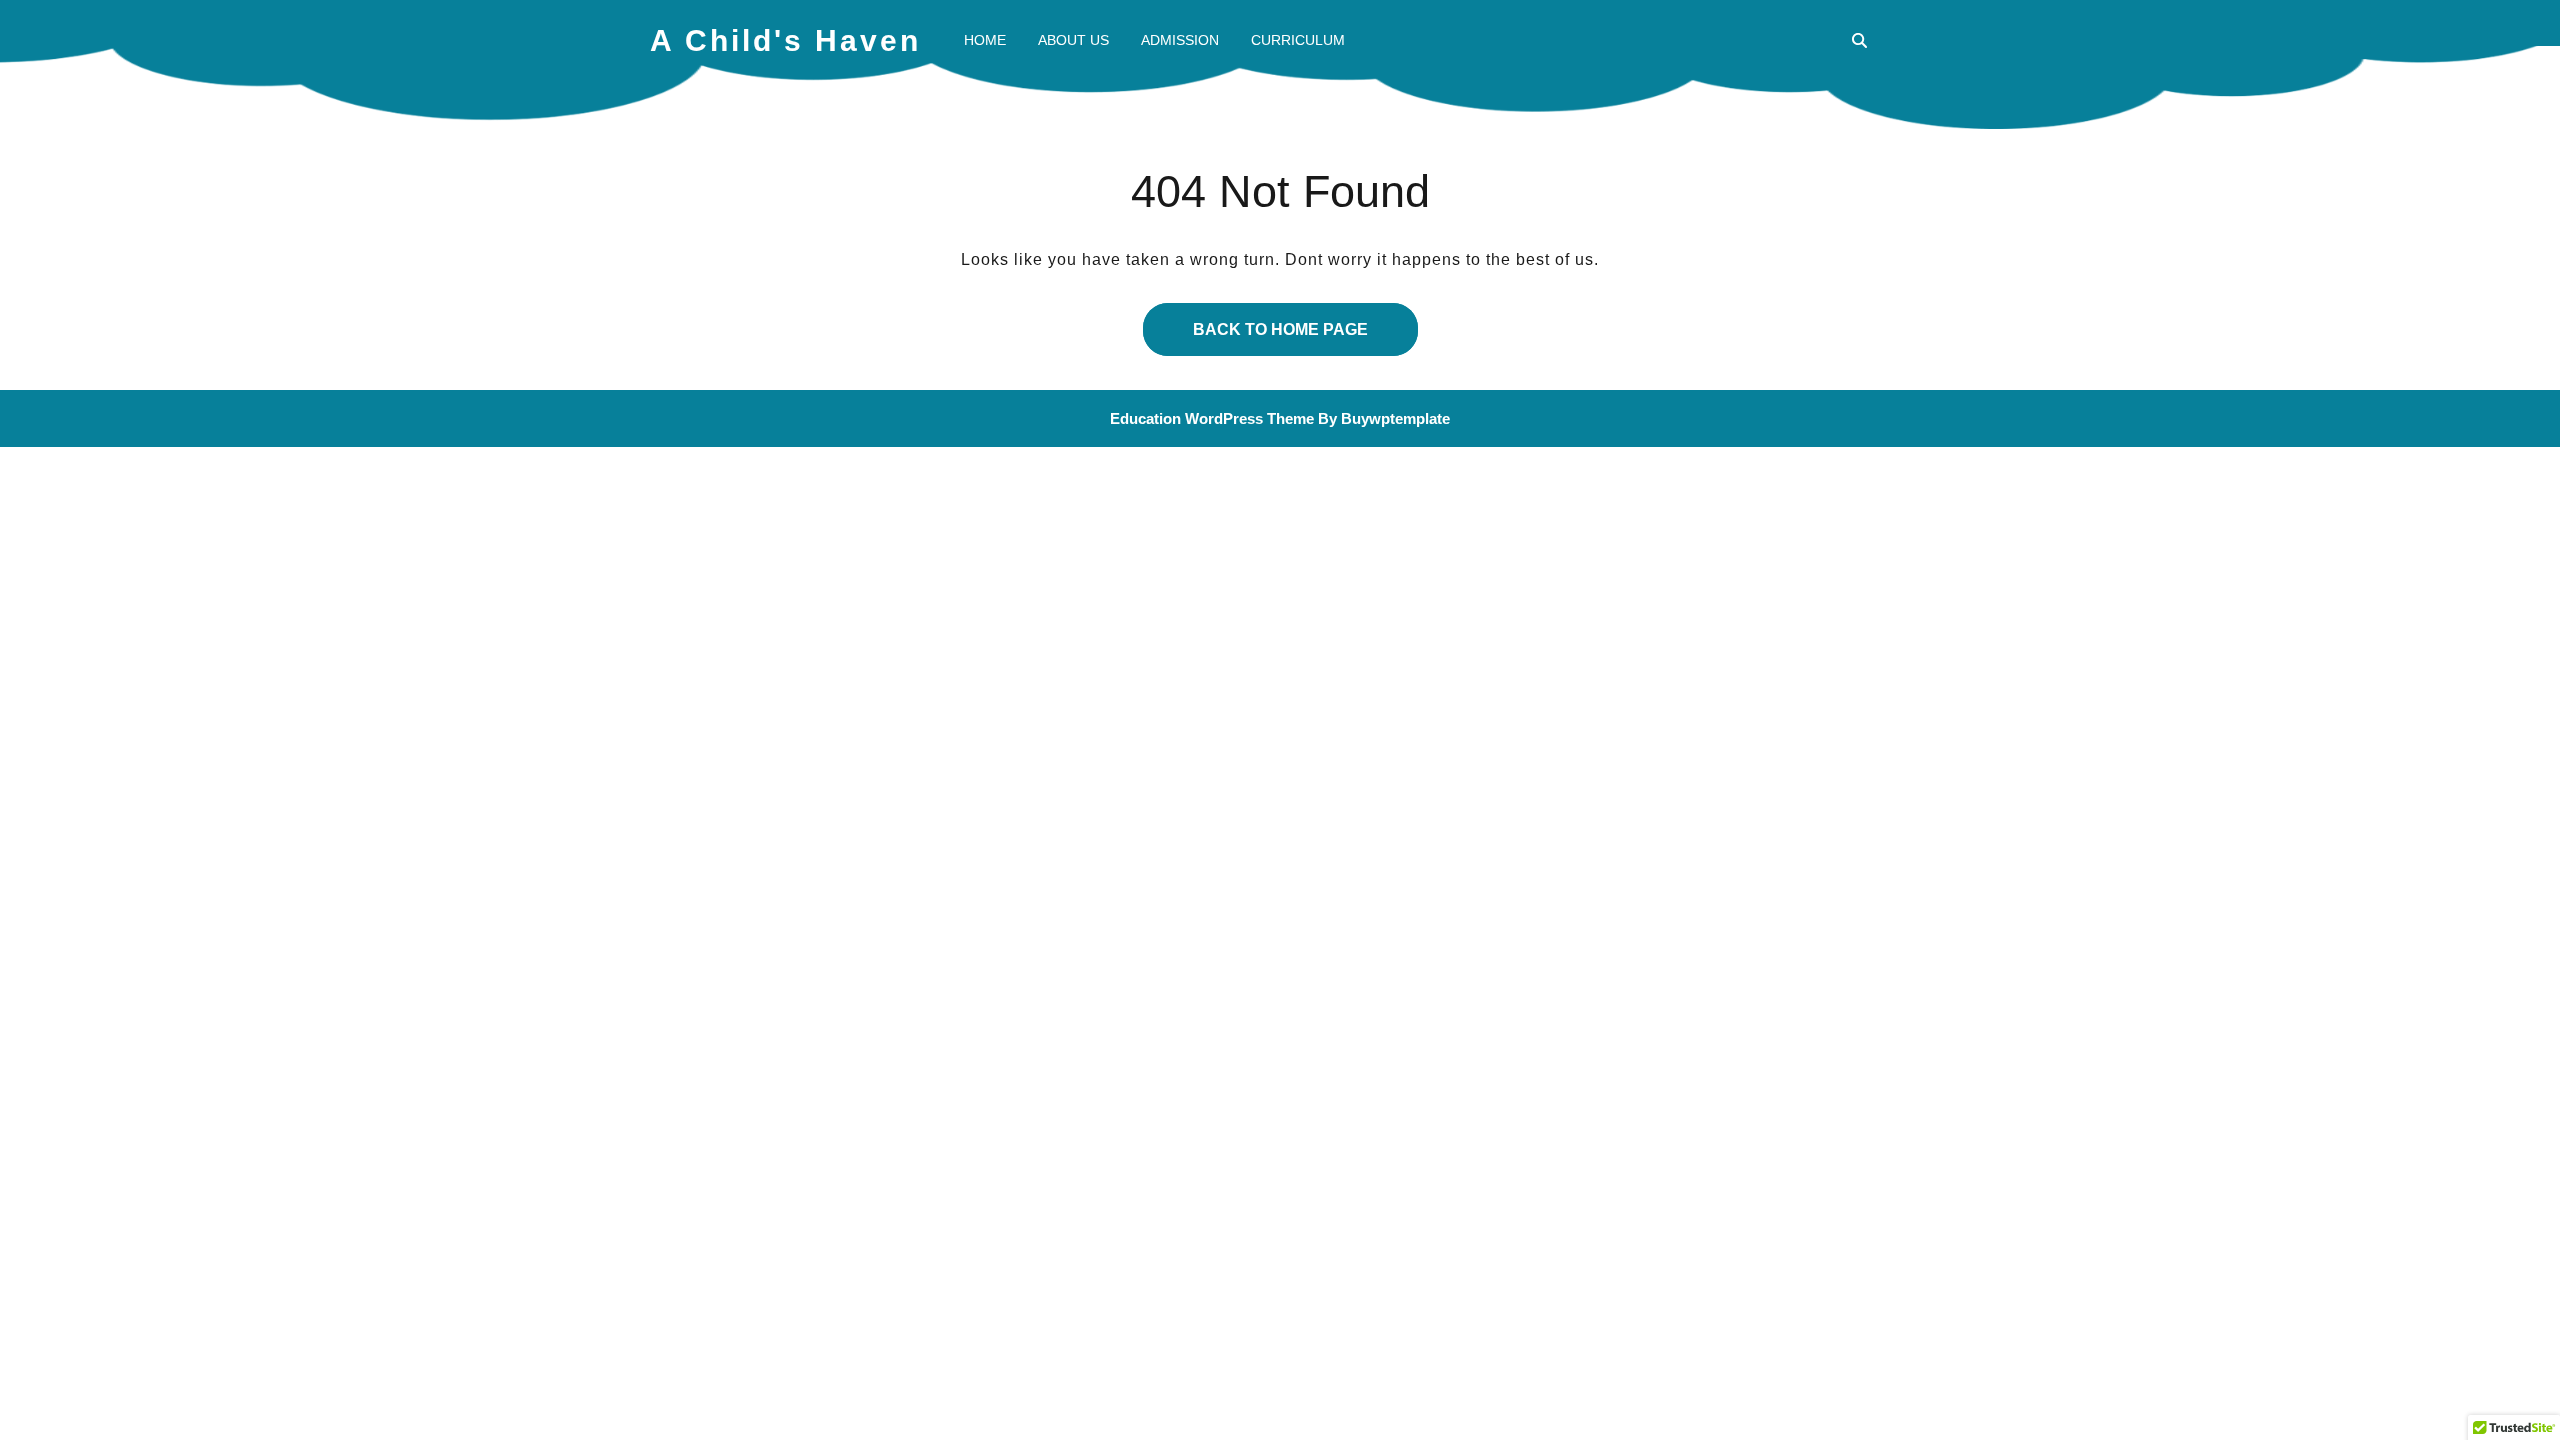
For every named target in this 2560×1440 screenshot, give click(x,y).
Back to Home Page (1255, 320)
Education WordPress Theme (1212, 418)
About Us (1073, 40)
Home (985, 40)
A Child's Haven (785, 40)
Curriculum (1298, 40)
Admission (1180, 40)
